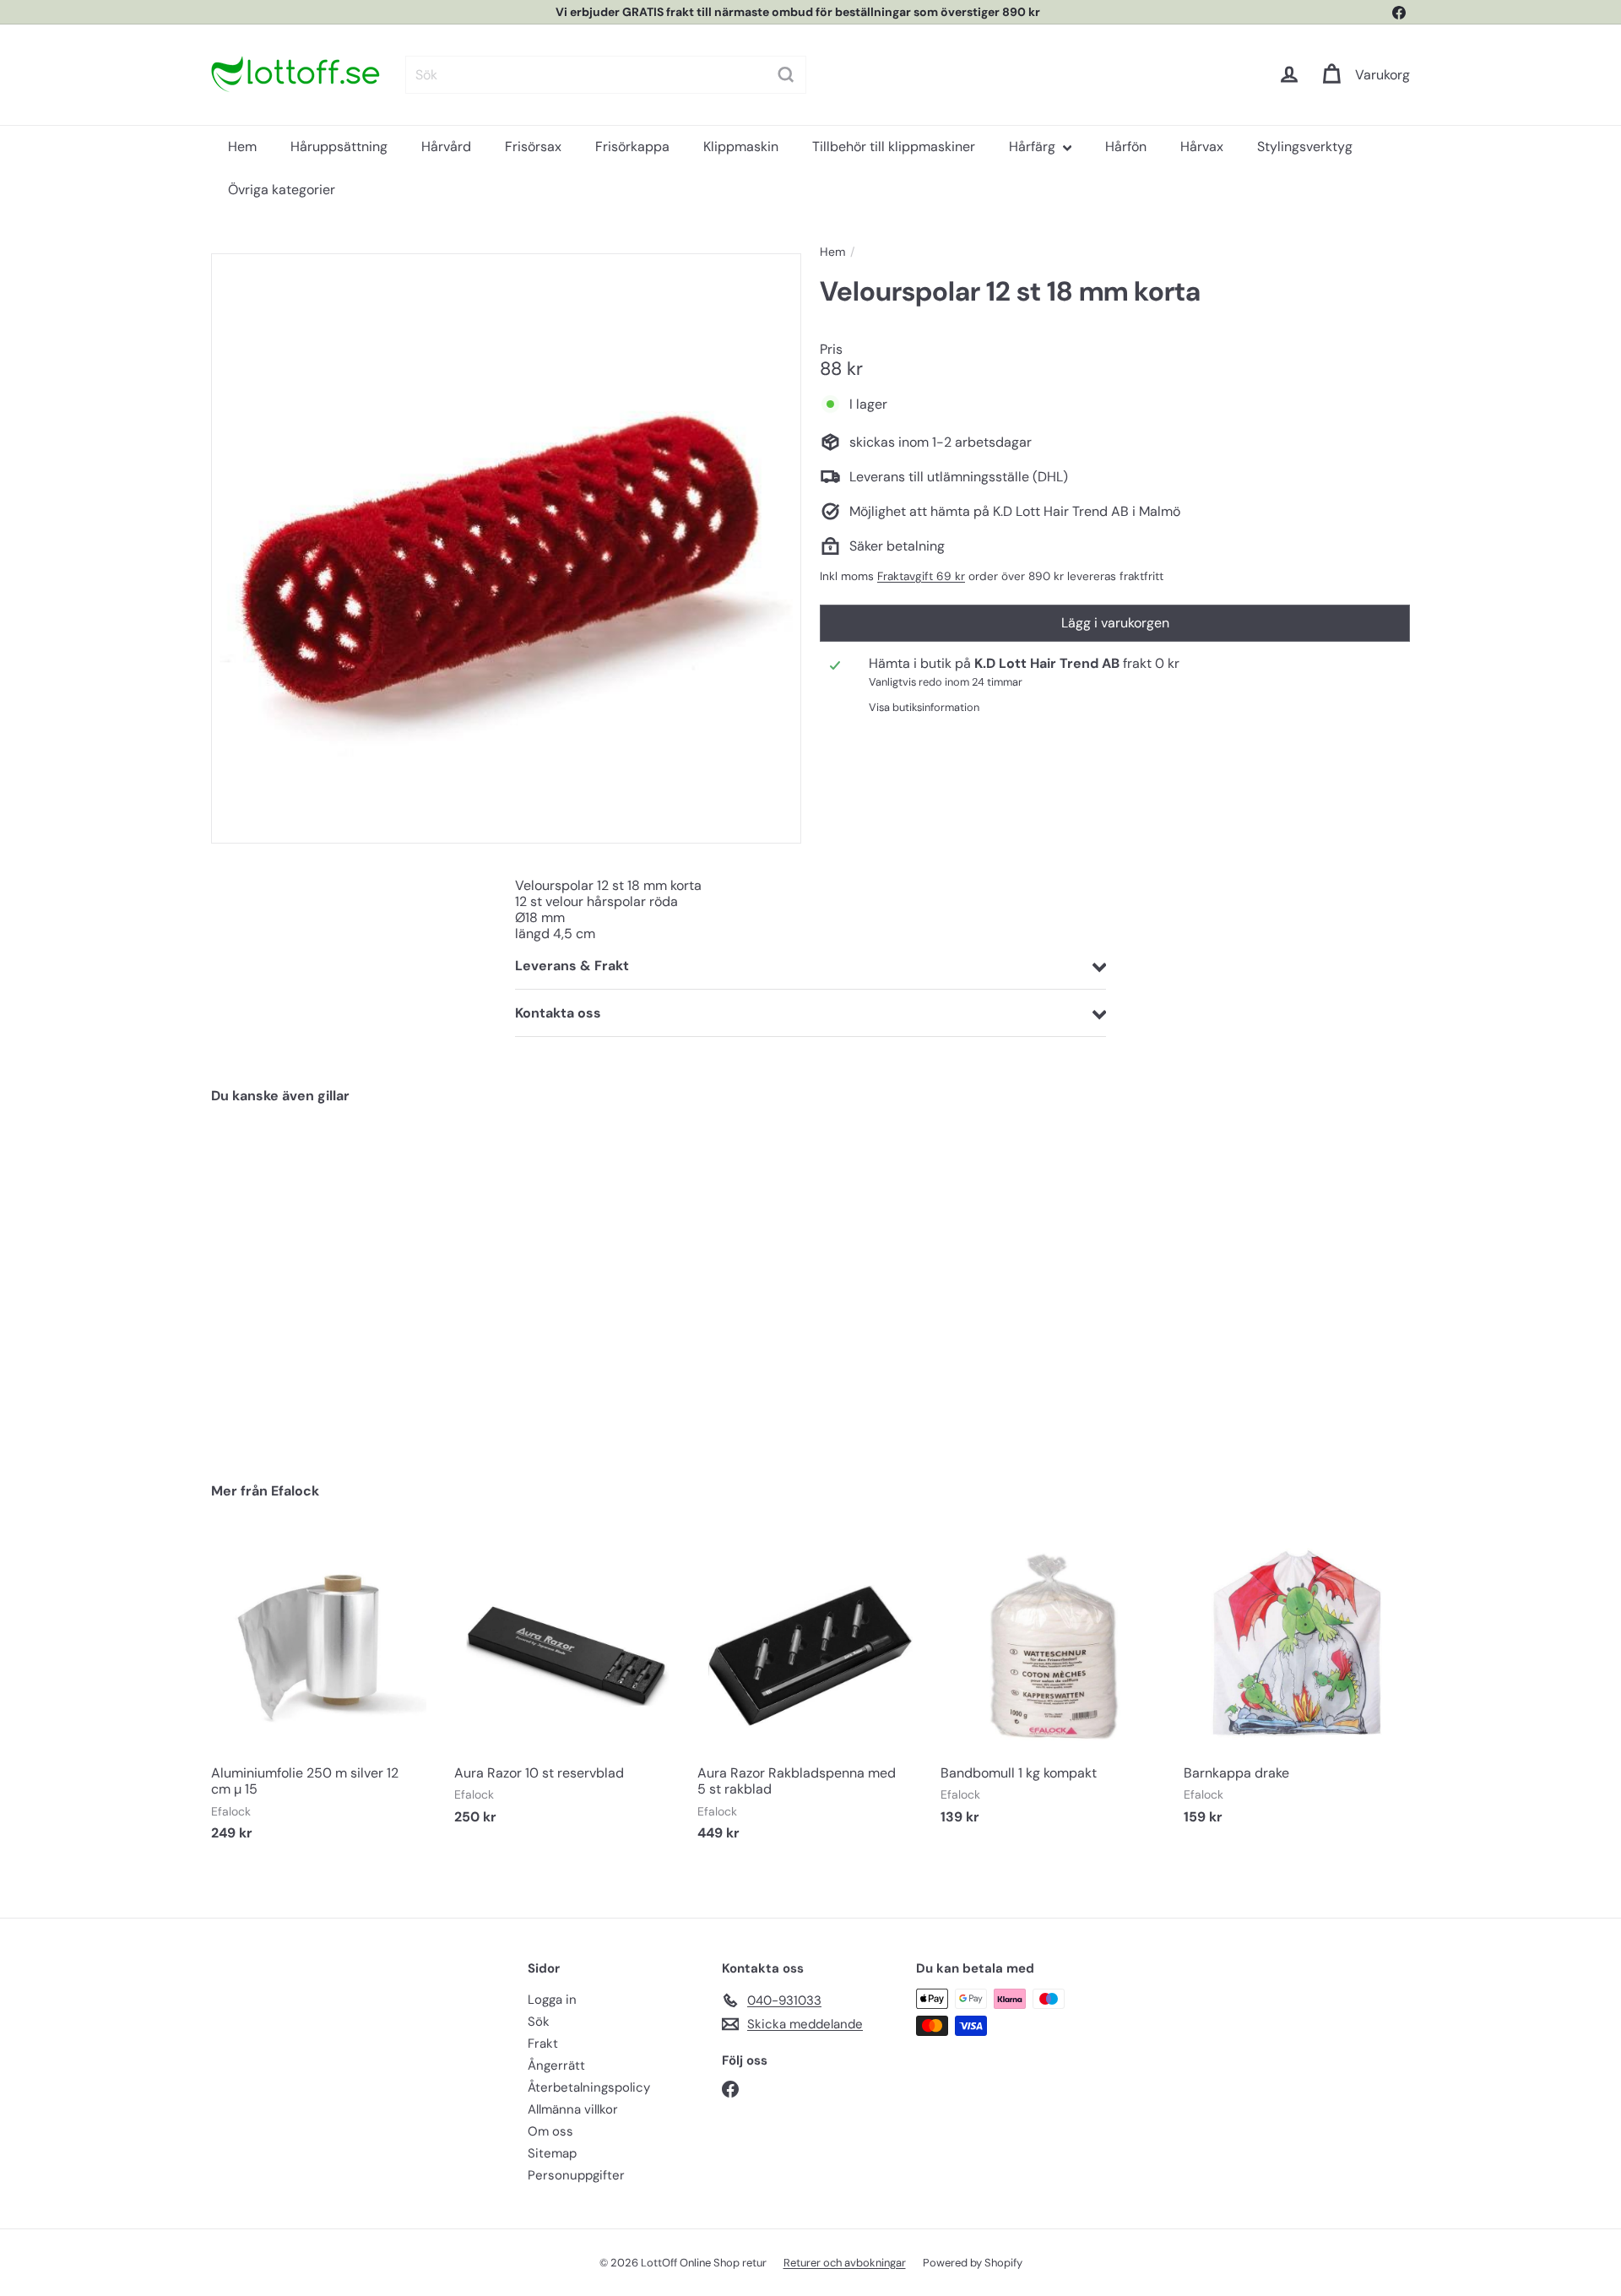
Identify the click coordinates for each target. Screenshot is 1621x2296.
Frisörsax (533, 147)
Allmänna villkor (573, 2109)
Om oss (550, 2131)
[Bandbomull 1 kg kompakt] (1054, 1688)
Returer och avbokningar (845, 2263)
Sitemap (552, 2153)
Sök (539, 2022)
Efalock (295, 1491)
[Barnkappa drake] (1297, 1688)
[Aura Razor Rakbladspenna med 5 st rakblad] (810, 1696)
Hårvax (1202, 147)
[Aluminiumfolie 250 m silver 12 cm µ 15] (324, 1696)
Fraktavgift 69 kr (921, 576)
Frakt (543, 2044)
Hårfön (1126, 147)
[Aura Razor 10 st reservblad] (567, 1688)
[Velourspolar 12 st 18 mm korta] (304, 1281)
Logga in (552, 2000)
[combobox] (606, 75)
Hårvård (446, 147)
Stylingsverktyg (1305, 147)
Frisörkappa (632, 147)
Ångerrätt (556, 2065)
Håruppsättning (339, 147)
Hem (242, 147)
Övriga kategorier (282, 190)
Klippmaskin (741, 147)
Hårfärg (1034, 147)
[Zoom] (506, 548)
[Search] (786, 75)
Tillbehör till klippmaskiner (894, 147)
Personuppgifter (576, 2175)
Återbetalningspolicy (589, 2087)
